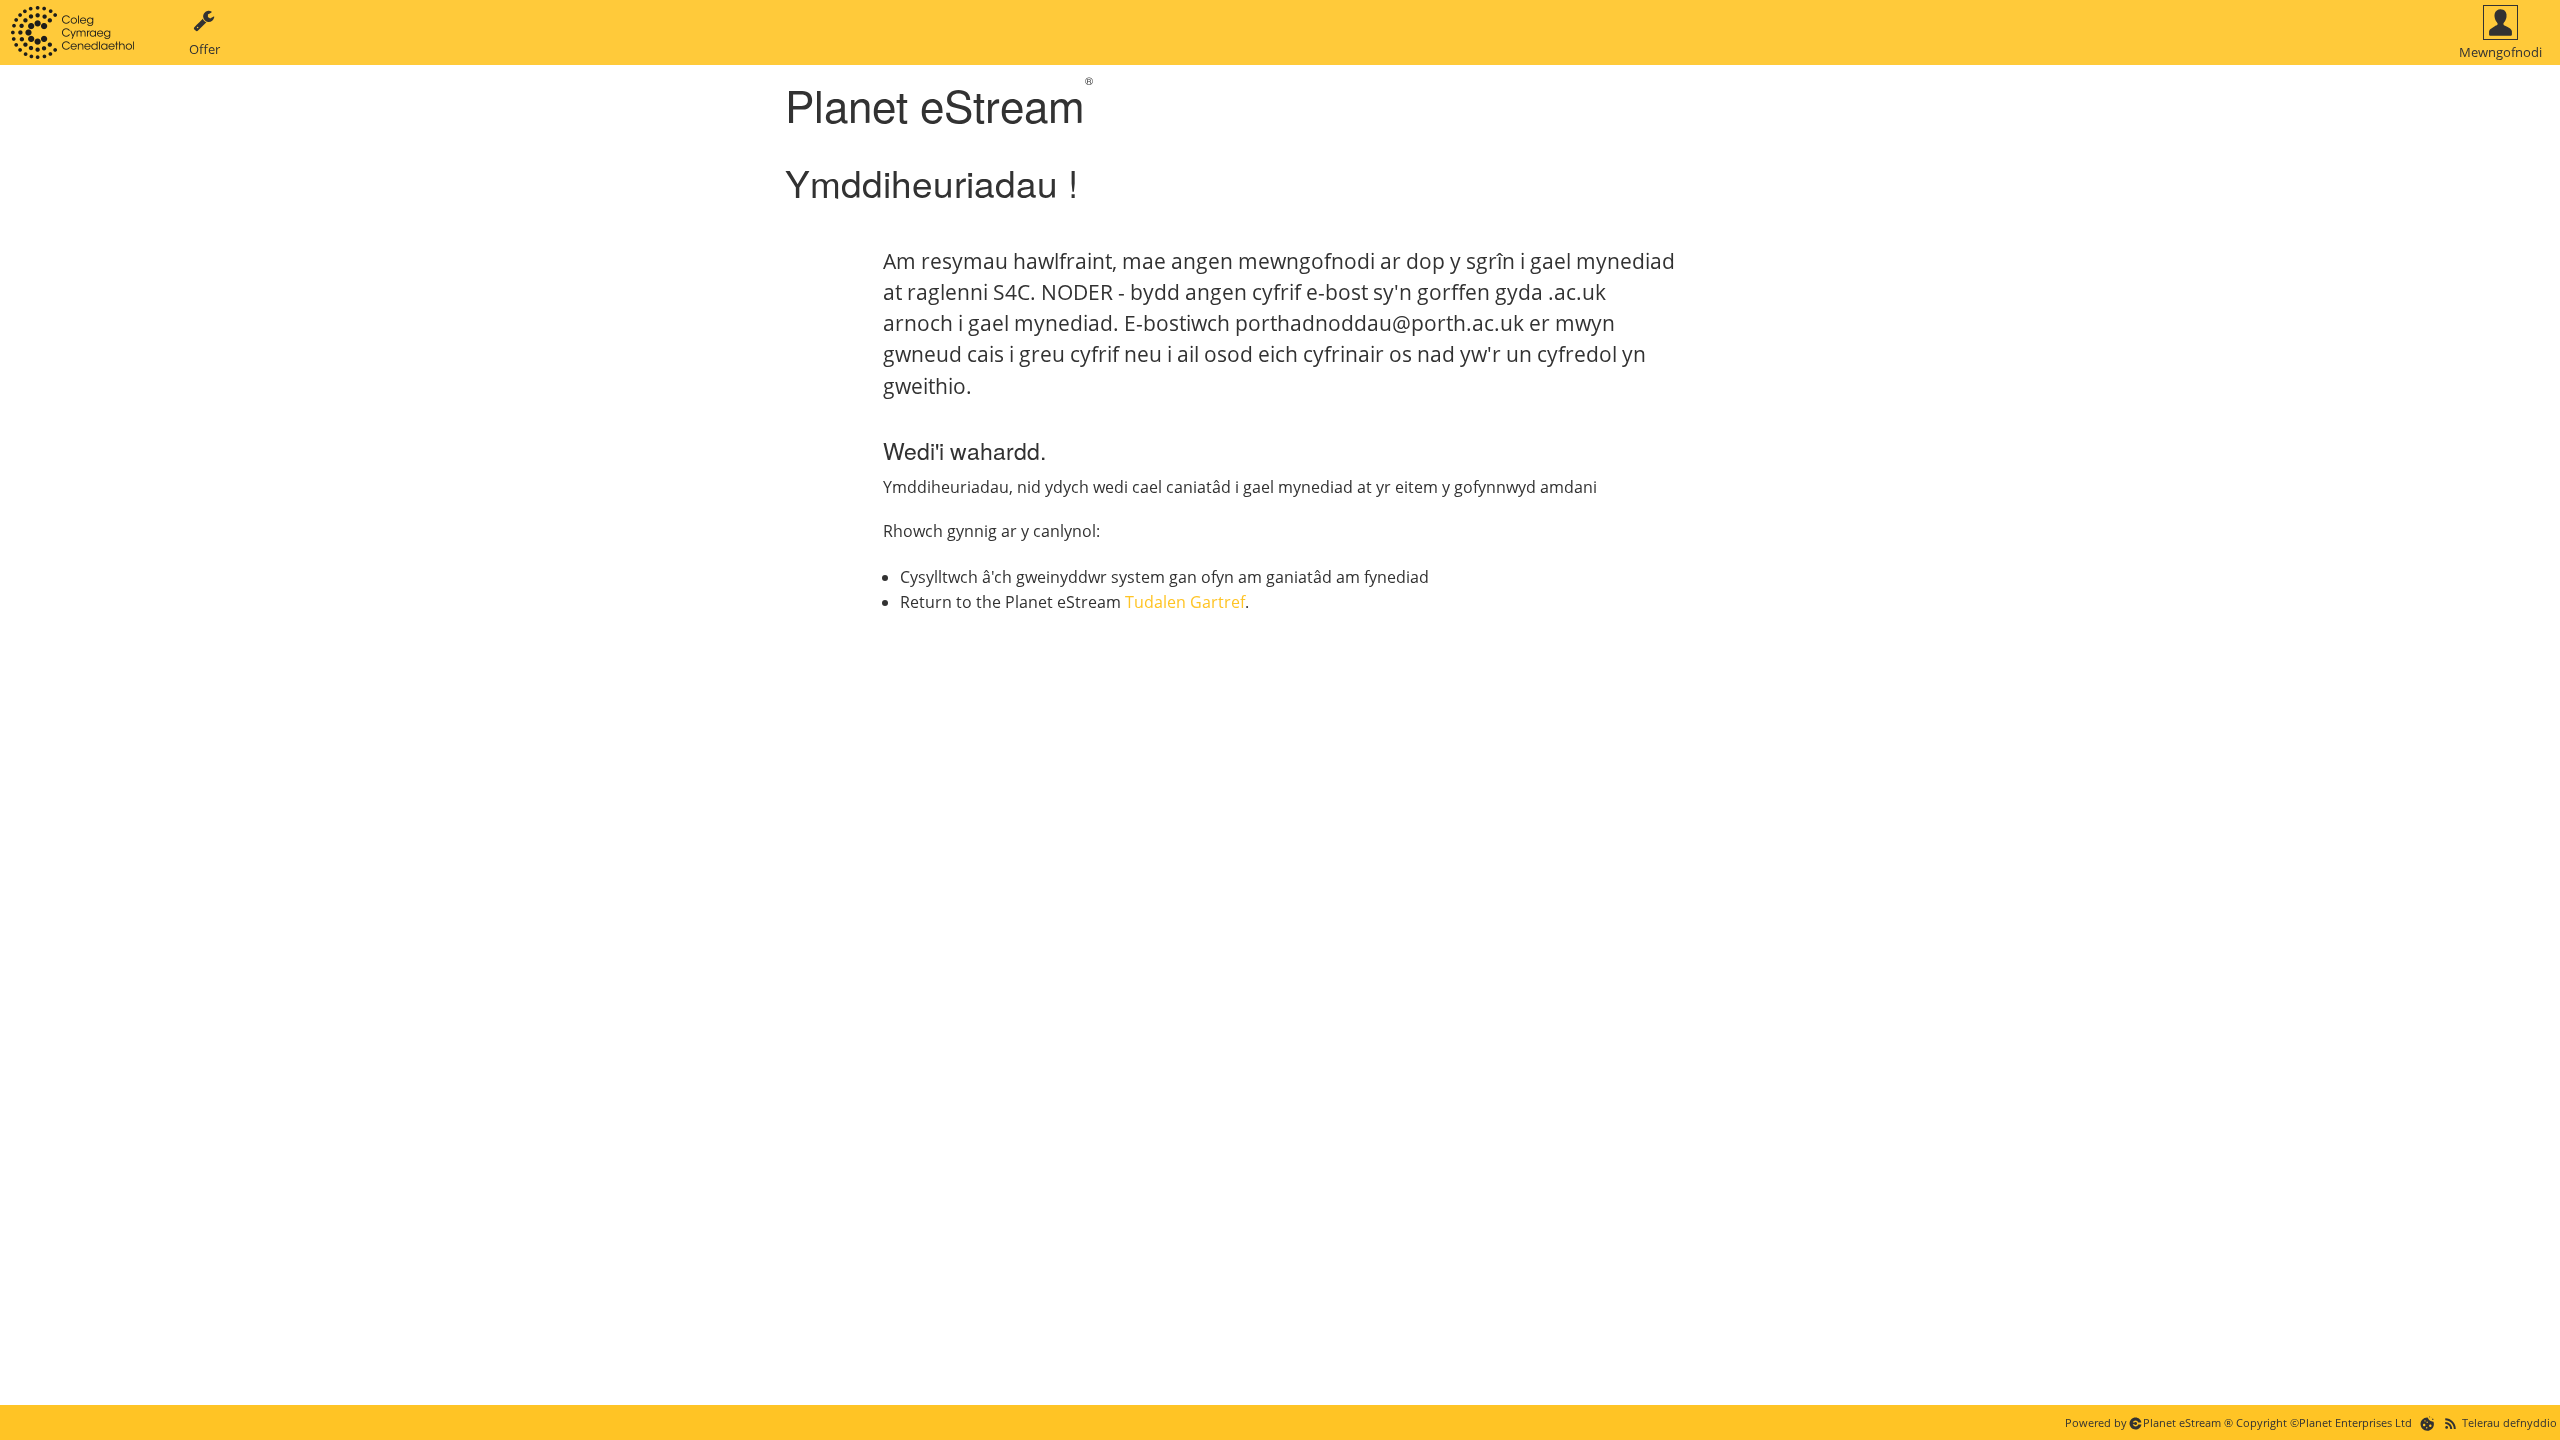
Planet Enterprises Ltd (2355, 1422)
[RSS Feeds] (2450, 1422)
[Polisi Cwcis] (2427, 1422)
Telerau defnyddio (2509, 1422)
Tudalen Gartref (1185, 602)
